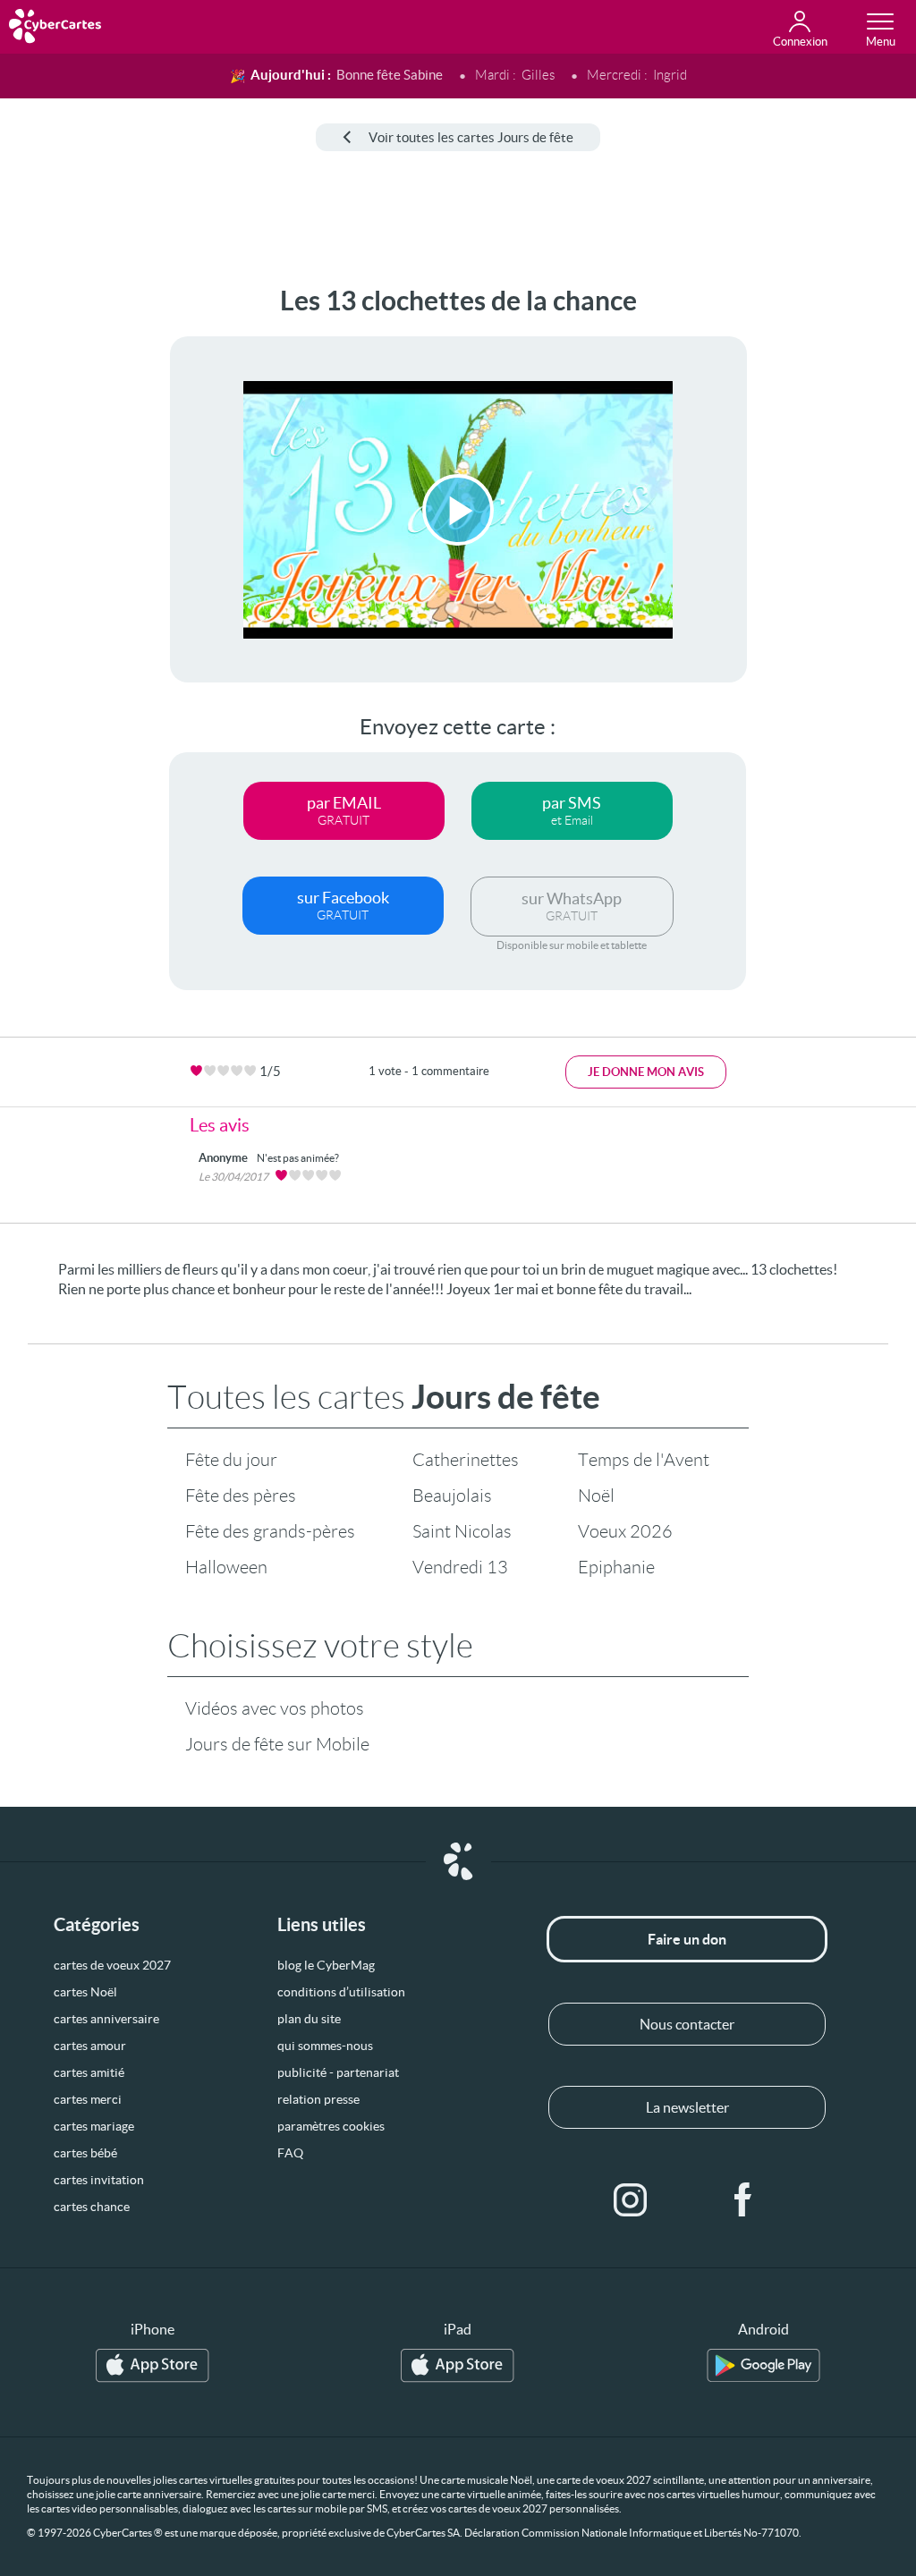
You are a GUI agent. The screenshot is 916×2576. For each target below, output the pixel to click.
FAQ (290, 2153)
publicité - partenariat (338, 2072)
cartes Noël (85, 1992)
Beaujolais (452, 1496)
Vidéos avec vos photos (275, 1708)
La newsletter (687, 2107)
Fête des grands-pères (270, 1531)
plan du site (309, 2019)
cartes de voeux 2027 (112, 1965)
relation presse (318, 2099)
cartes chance (92, 2207)
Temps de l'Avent (644, 1460)
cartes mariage (94, 2126)
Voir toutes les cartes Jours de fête (471, 137)
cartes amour (90, 2046)
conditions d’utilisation (341, 1992)
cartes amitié (89, 2072)
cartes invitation (99, 2180)
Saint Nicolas (462, 1531)
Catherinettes (466, 1460)
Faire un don (687, 1939)
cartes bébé (85, 2153)
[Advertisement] (69, 554)
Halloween (226, 1567)
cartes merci (88, 2099)
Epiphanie (616, 1567)
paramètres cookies (331, 2126)
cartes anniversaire (106, 2019)
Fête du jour (231, 1460)
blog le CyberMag (326, 1965)
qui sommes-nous (325, 2046)
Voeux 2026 (625, 1531)
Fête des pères (241, 1496)
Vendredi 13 (460, 1567)
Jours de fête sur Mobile (277, 1744)
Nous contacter (687, 2024)
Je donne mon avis (646, 1072)
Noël (596, 1496)
